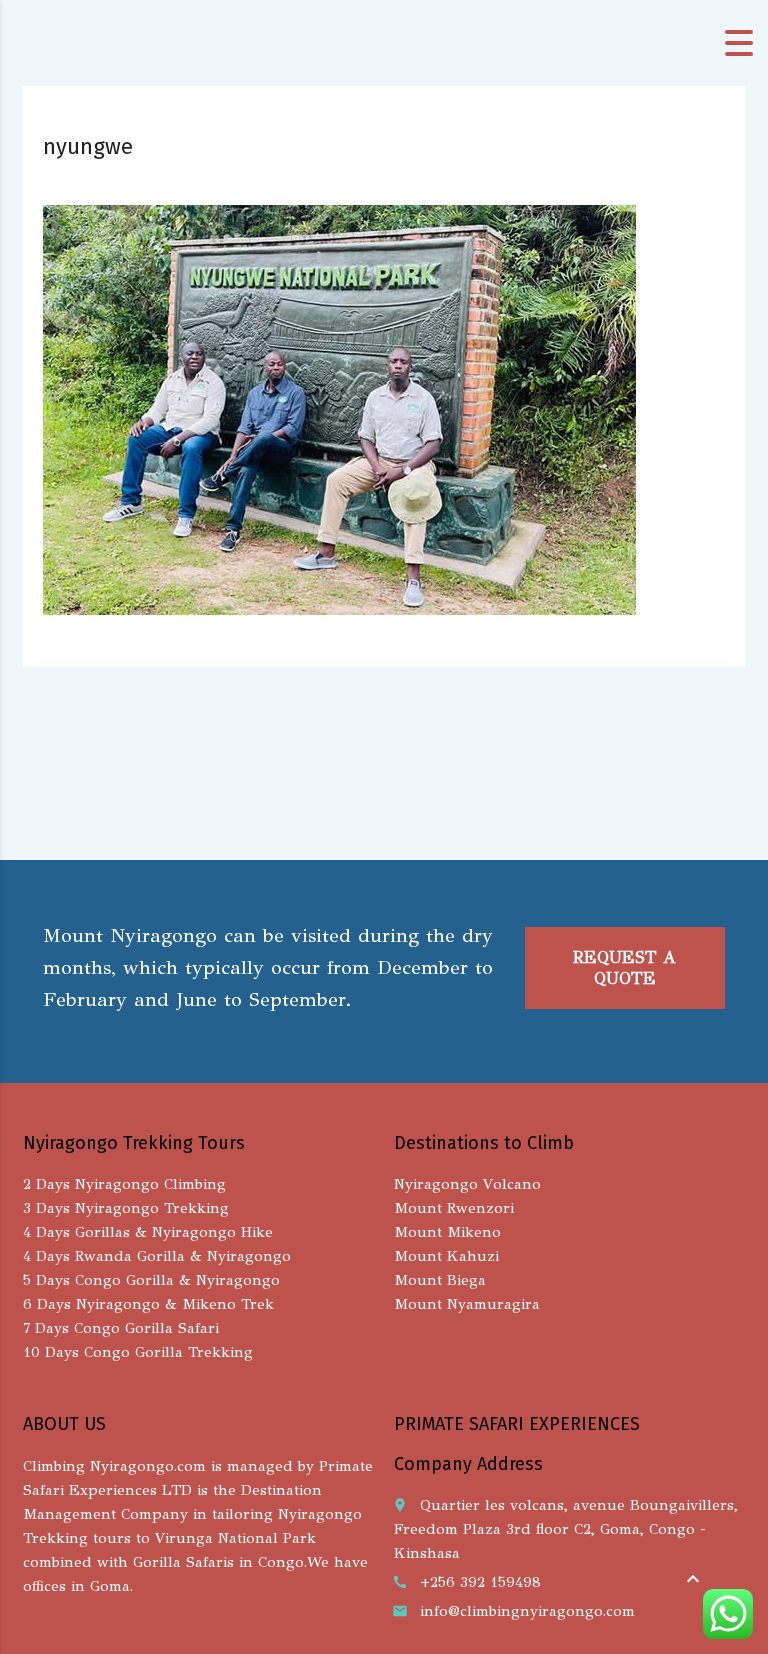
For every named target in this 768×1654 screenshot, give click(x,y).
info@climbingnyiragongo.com (527, 1611)
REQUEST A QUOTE (624, 968)
